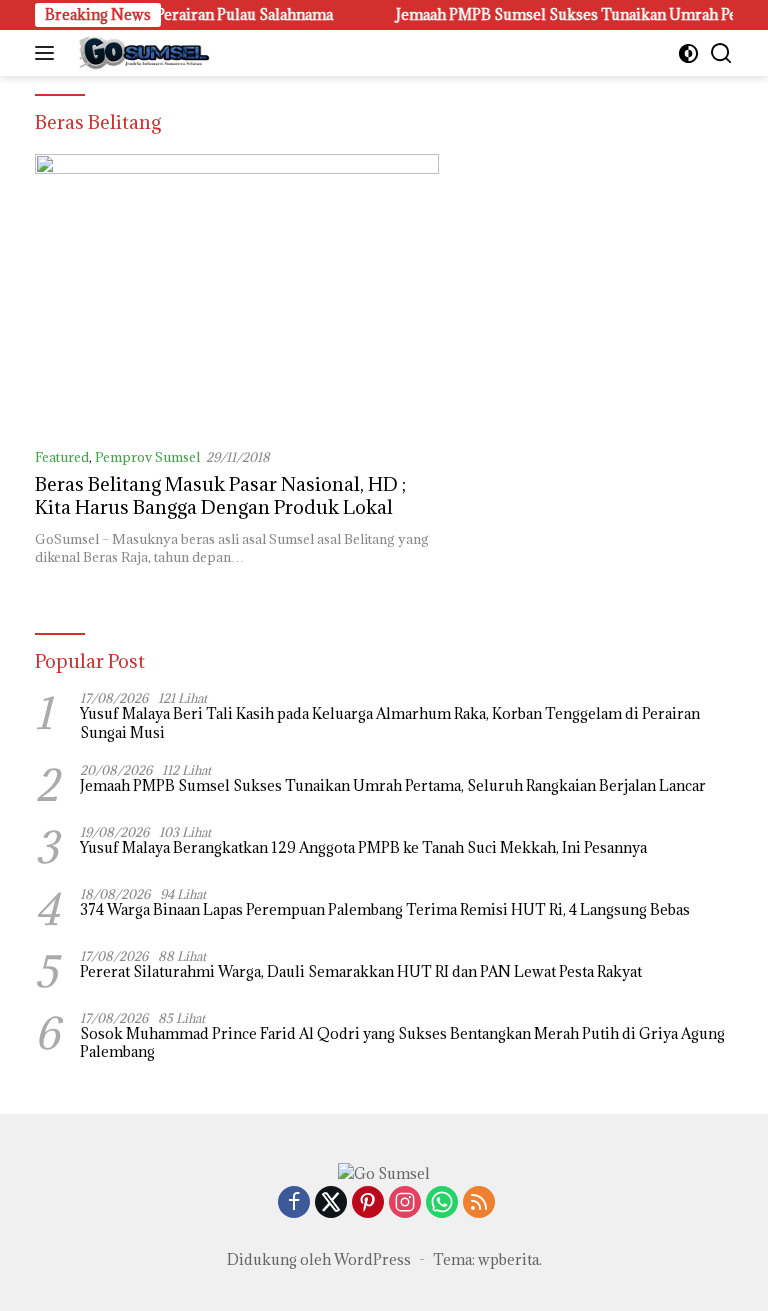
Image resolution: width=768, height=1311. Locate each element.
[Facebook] (294, 1203)
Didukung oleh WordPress (319, 1259)
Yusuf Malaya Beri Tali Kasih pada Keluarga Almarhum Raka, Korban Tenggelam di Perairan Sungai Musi (390, 723)
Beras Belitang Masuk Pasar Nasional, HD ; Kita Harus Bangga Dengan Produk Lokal (220, 495)
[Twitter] (331, 1203)
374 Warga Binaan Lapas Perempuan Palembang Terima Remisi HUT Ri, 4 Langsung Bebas (385, 910)
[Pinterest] (368, 1203)
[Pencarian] (721, 53)
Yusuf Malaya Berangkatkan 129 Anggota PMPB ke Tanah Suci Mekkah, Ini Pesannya (363, 848)
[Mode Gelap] (688, 53)
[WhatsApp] (442, 1203)
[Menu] (48, 53)
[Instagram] (405, 1203)
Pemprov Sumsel (147, 457)
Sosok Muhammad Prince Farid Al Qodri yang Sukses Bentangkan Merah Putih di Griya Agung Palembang (402, 1043)
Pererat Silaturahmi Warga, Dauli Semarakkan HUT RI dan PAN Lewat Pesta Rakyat (361, 972)
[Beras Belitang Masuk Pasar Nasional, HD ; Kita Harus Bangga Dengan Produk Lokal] (237, 292)
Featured (62, 457)
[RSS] (479, 1203)
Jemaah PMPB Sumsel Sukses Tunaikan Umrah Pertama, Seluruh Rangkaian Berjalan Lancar (393, 786)
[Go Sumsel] (140, 53)
